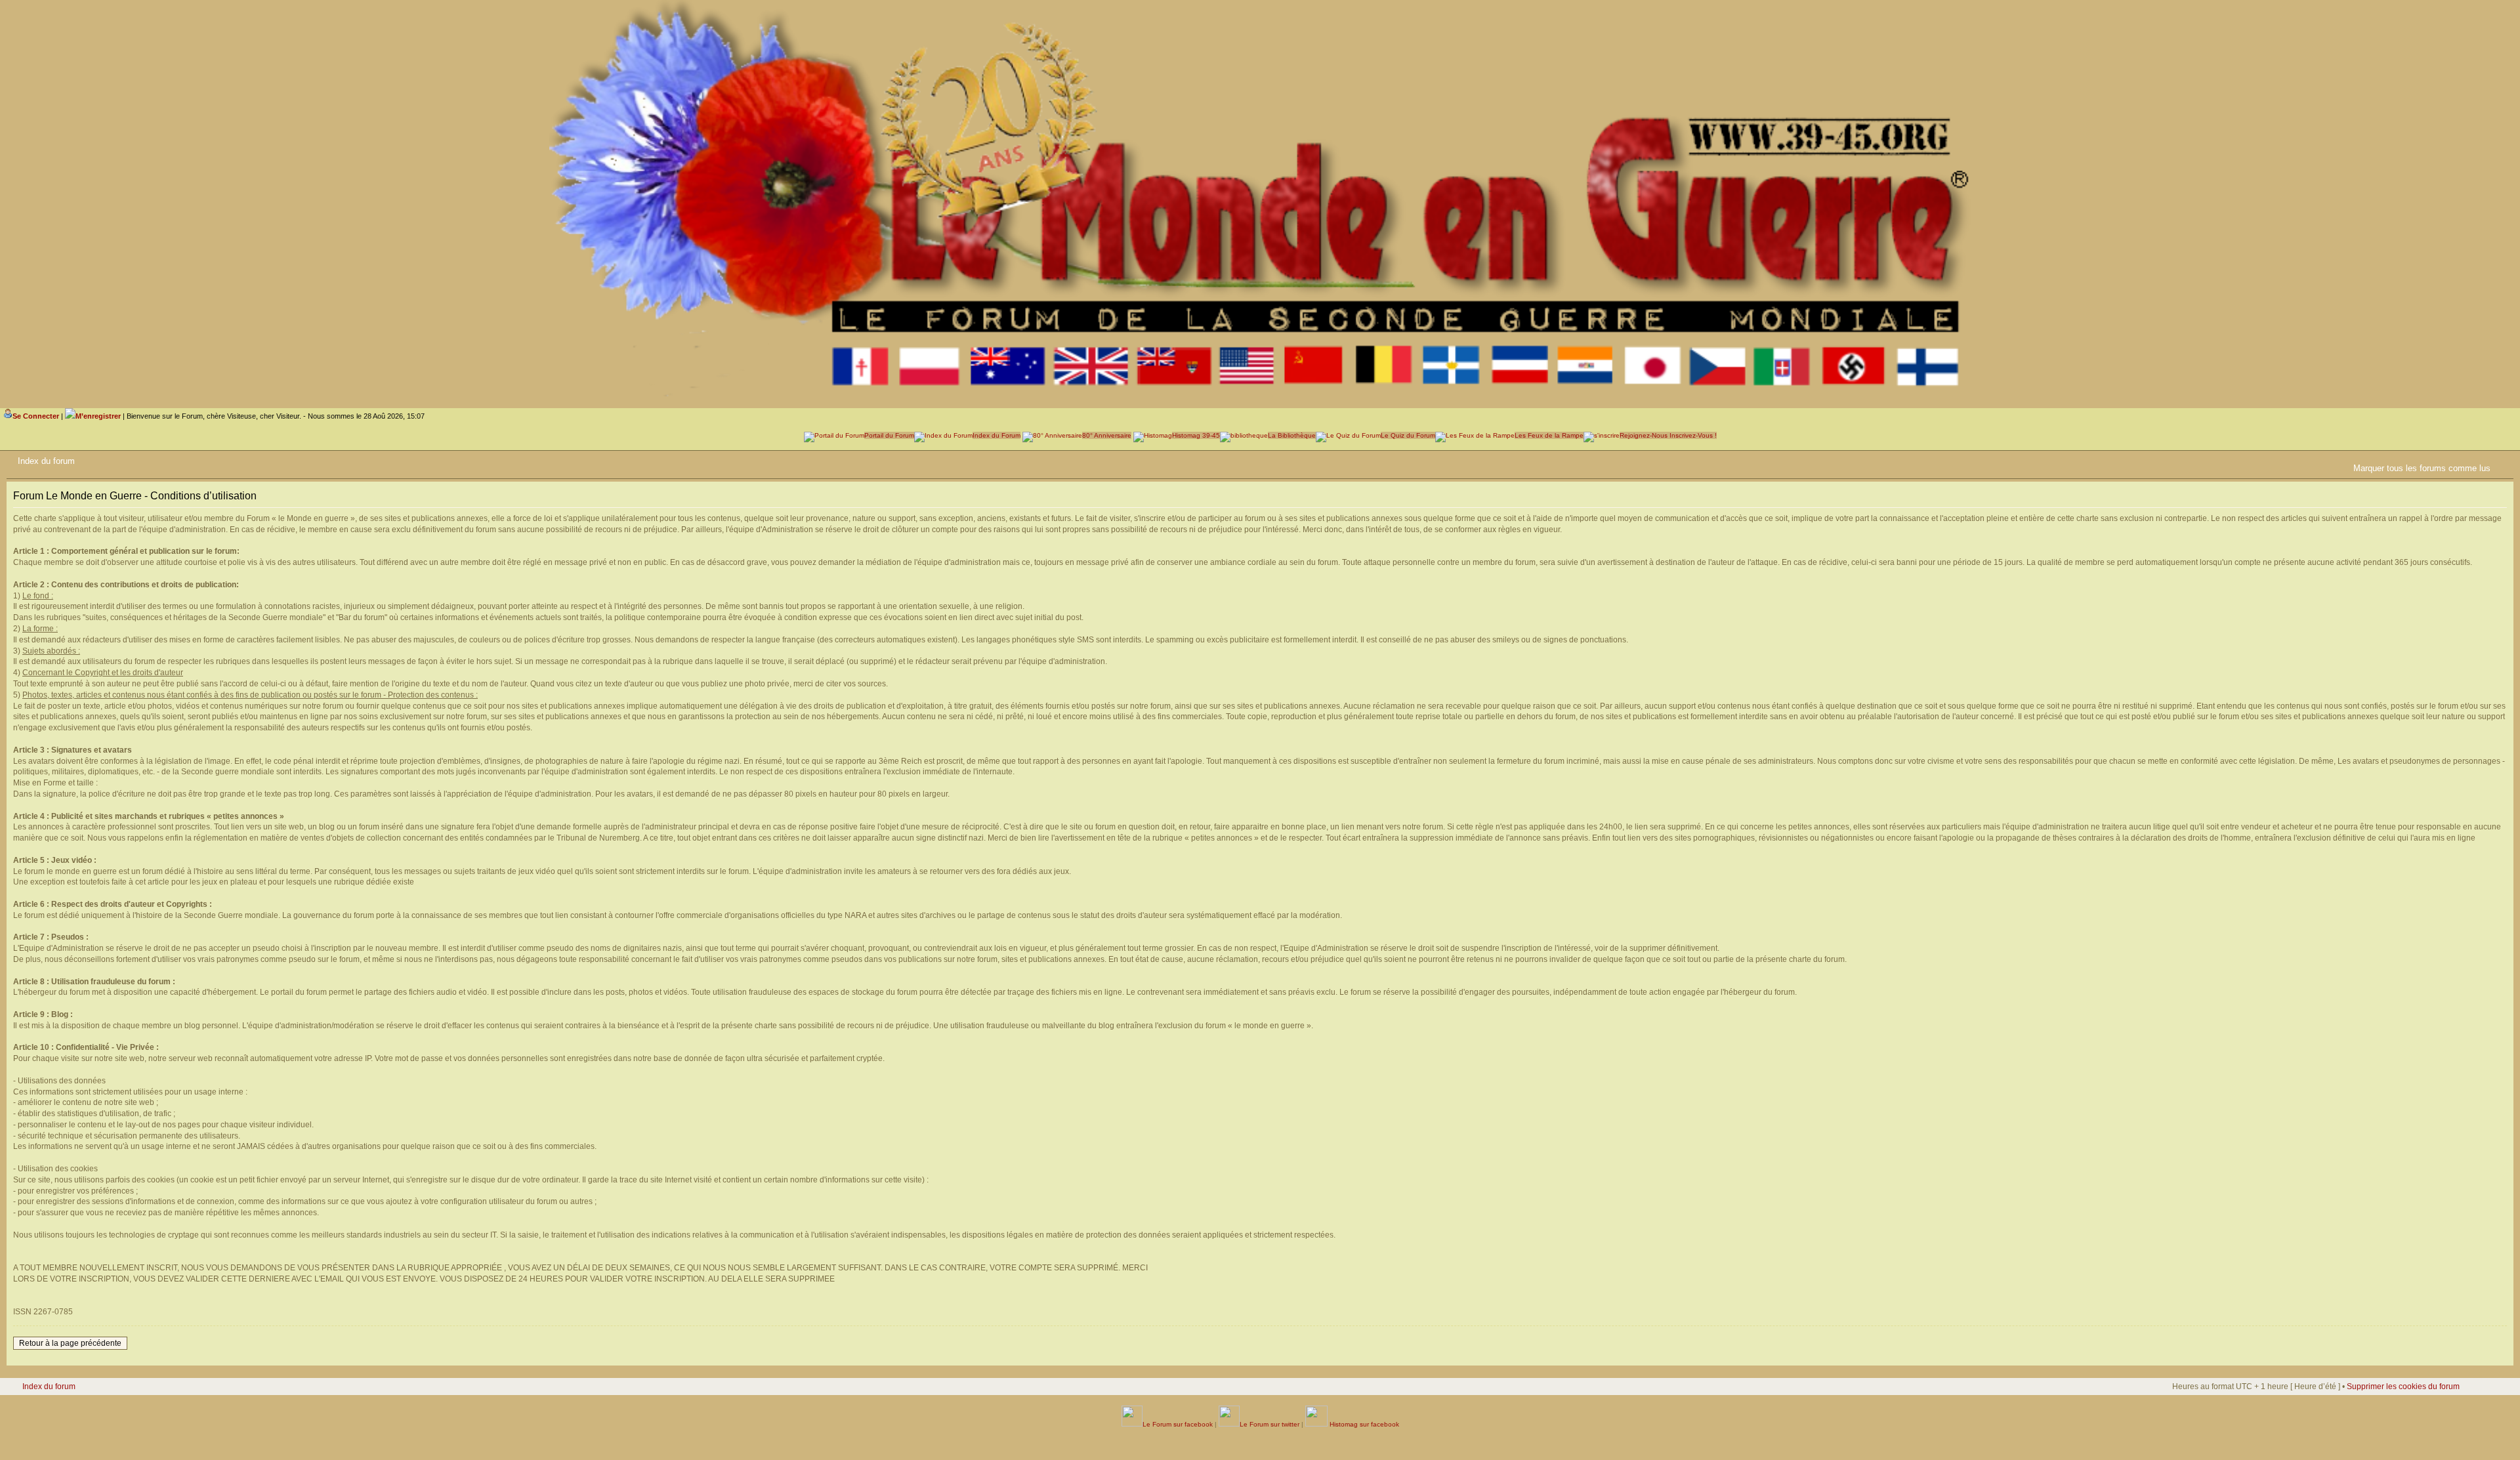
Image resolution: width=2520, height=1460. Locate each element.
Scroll (2468, 1421)
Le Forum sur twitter (1270, 1424)
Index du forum (46, 461)
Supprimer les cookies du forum (2403, 1387)
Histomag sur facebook (1363, 1424)
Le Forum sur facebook (1178, 1424)
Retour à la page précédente (70, 1343)
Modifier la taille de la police (2504, 459)
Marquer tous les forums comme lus (2422, 468)
